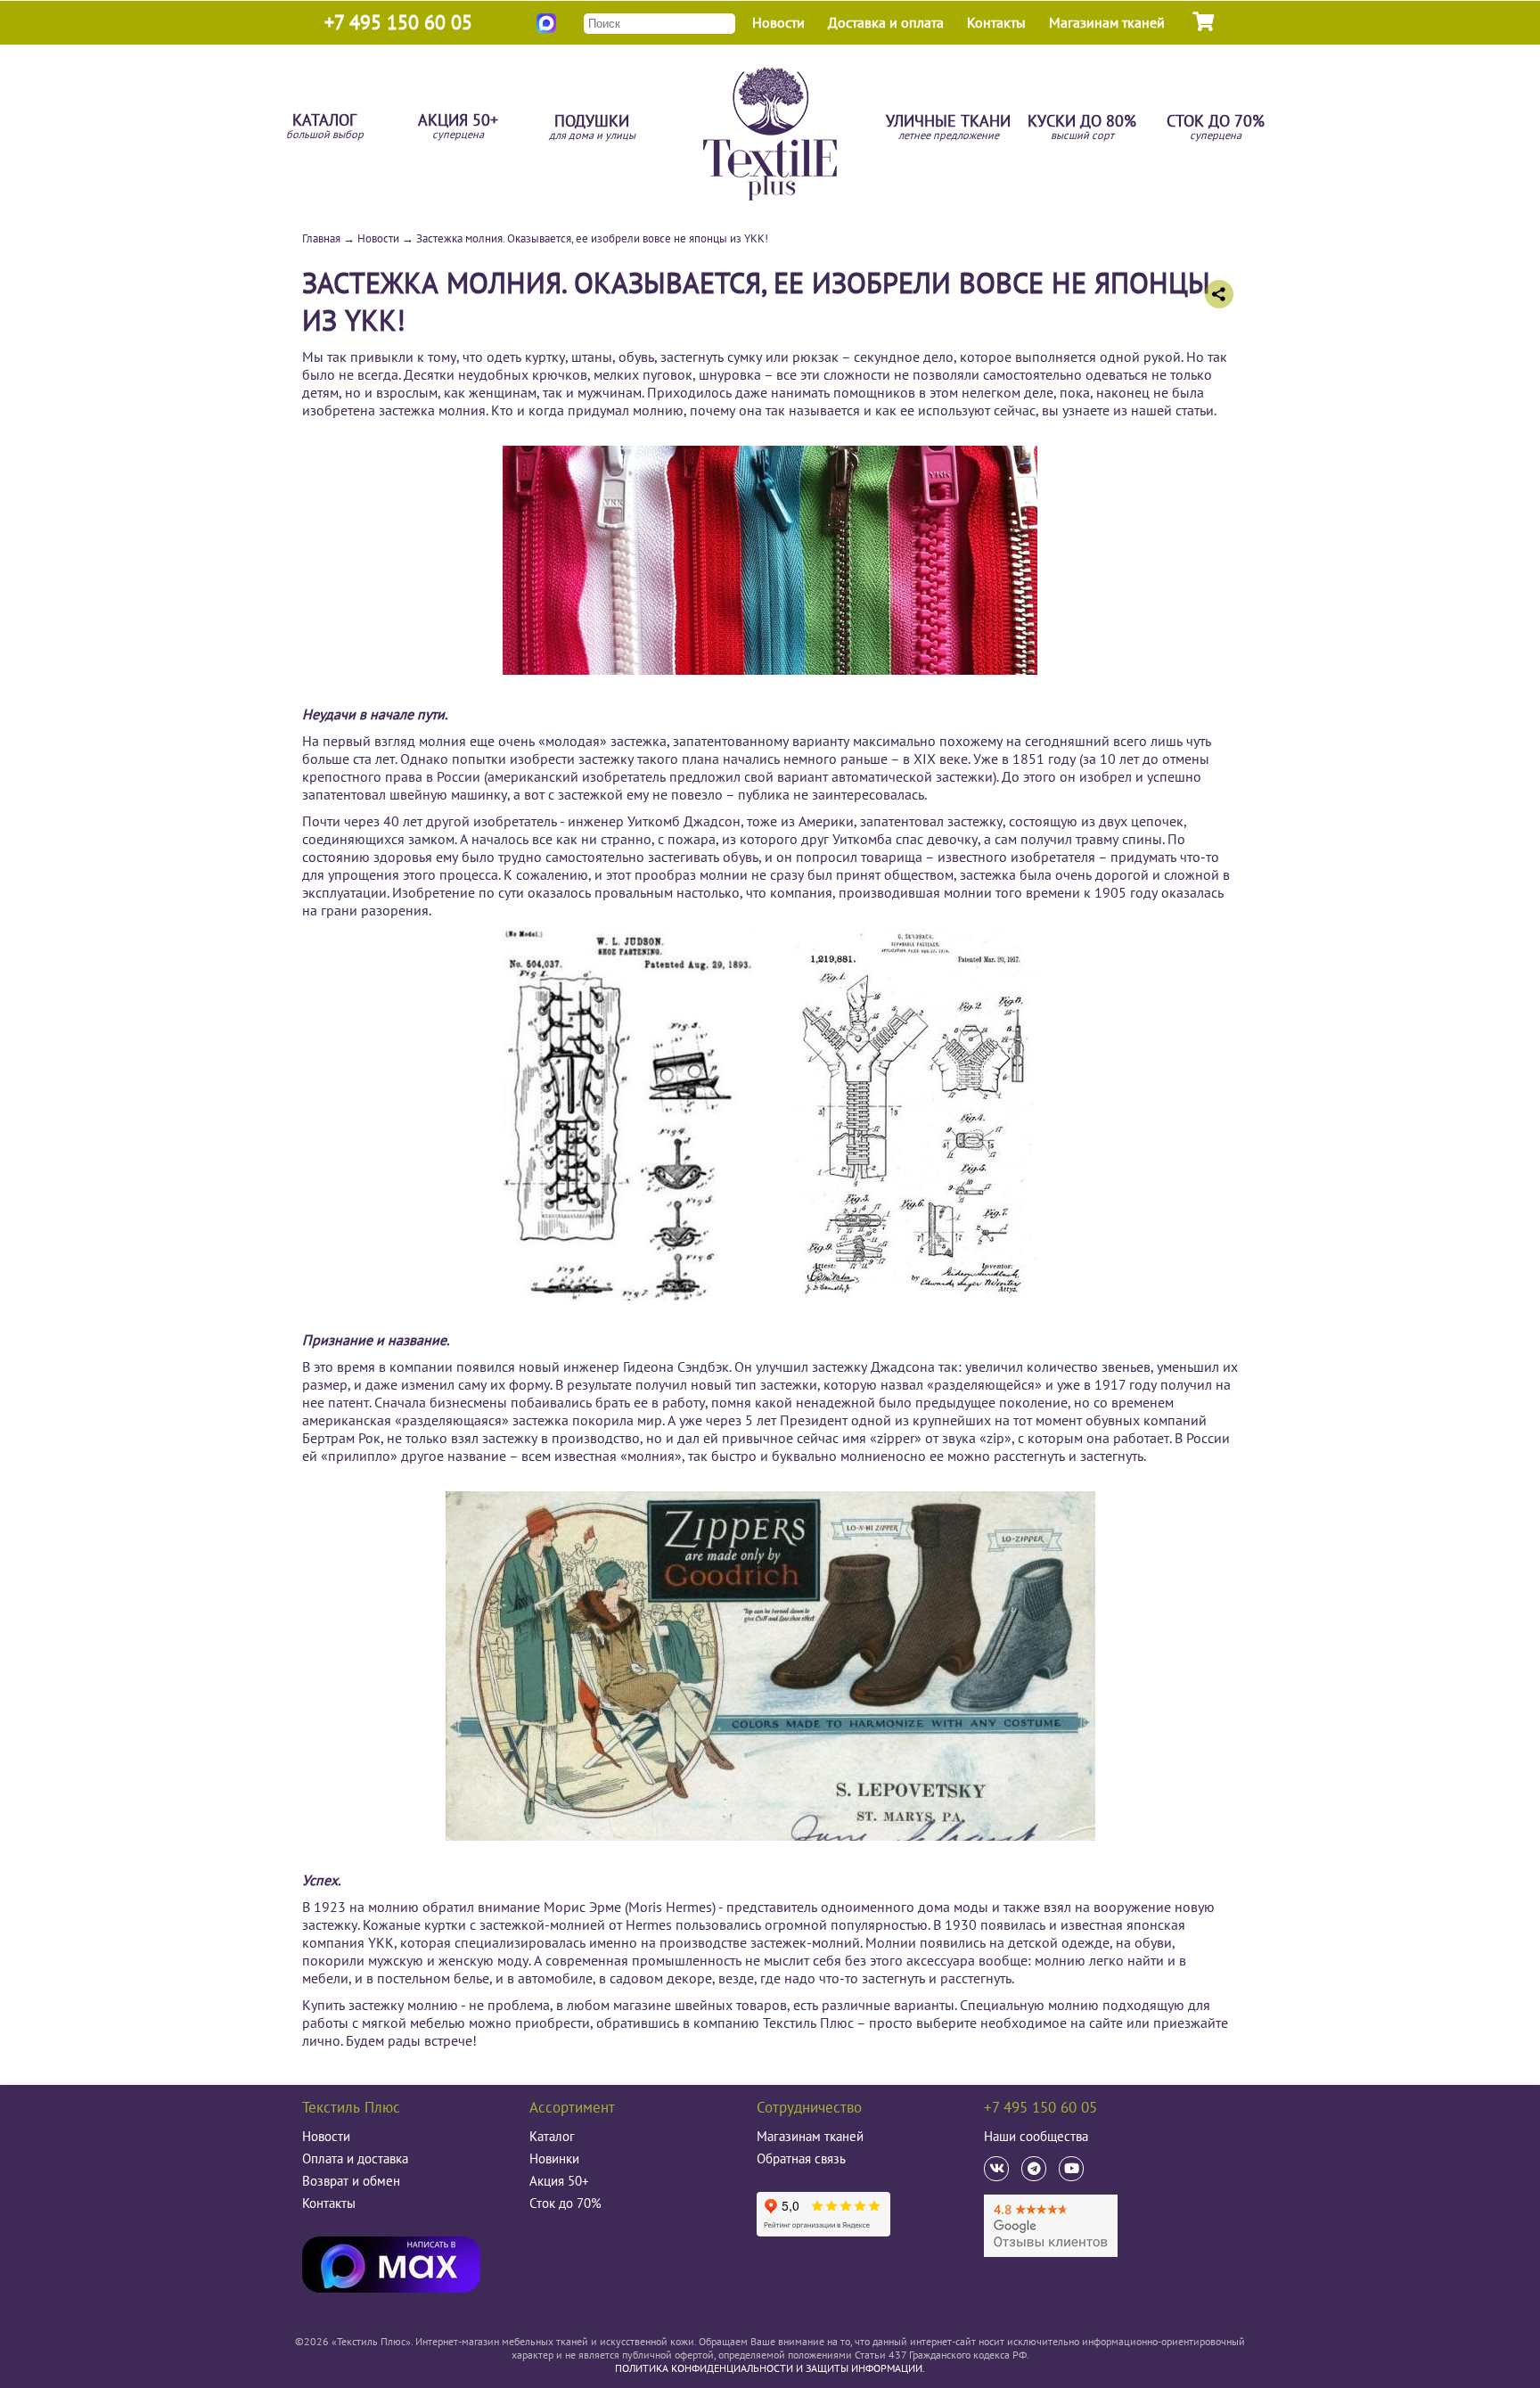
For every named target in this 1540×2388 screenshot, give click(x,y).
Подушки (592, 128)
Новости (778, 22)
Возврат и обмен (351, 2181)
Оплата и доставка (355, 2158)
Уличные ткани (948, 128)
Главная (321, 238)
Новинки (554, 2158)
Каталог (325, 127)
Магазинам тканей (1107, 22)
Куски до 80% (1082, 128)
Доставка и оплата (886, 22)
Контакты (996, 22)
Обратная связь (801, 2158)
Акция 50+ (458, 127)
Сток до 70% (1216, 128)
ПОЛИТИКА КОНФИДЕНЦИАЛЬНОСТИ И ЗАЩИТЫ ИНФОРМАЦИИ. (770, 2368)
